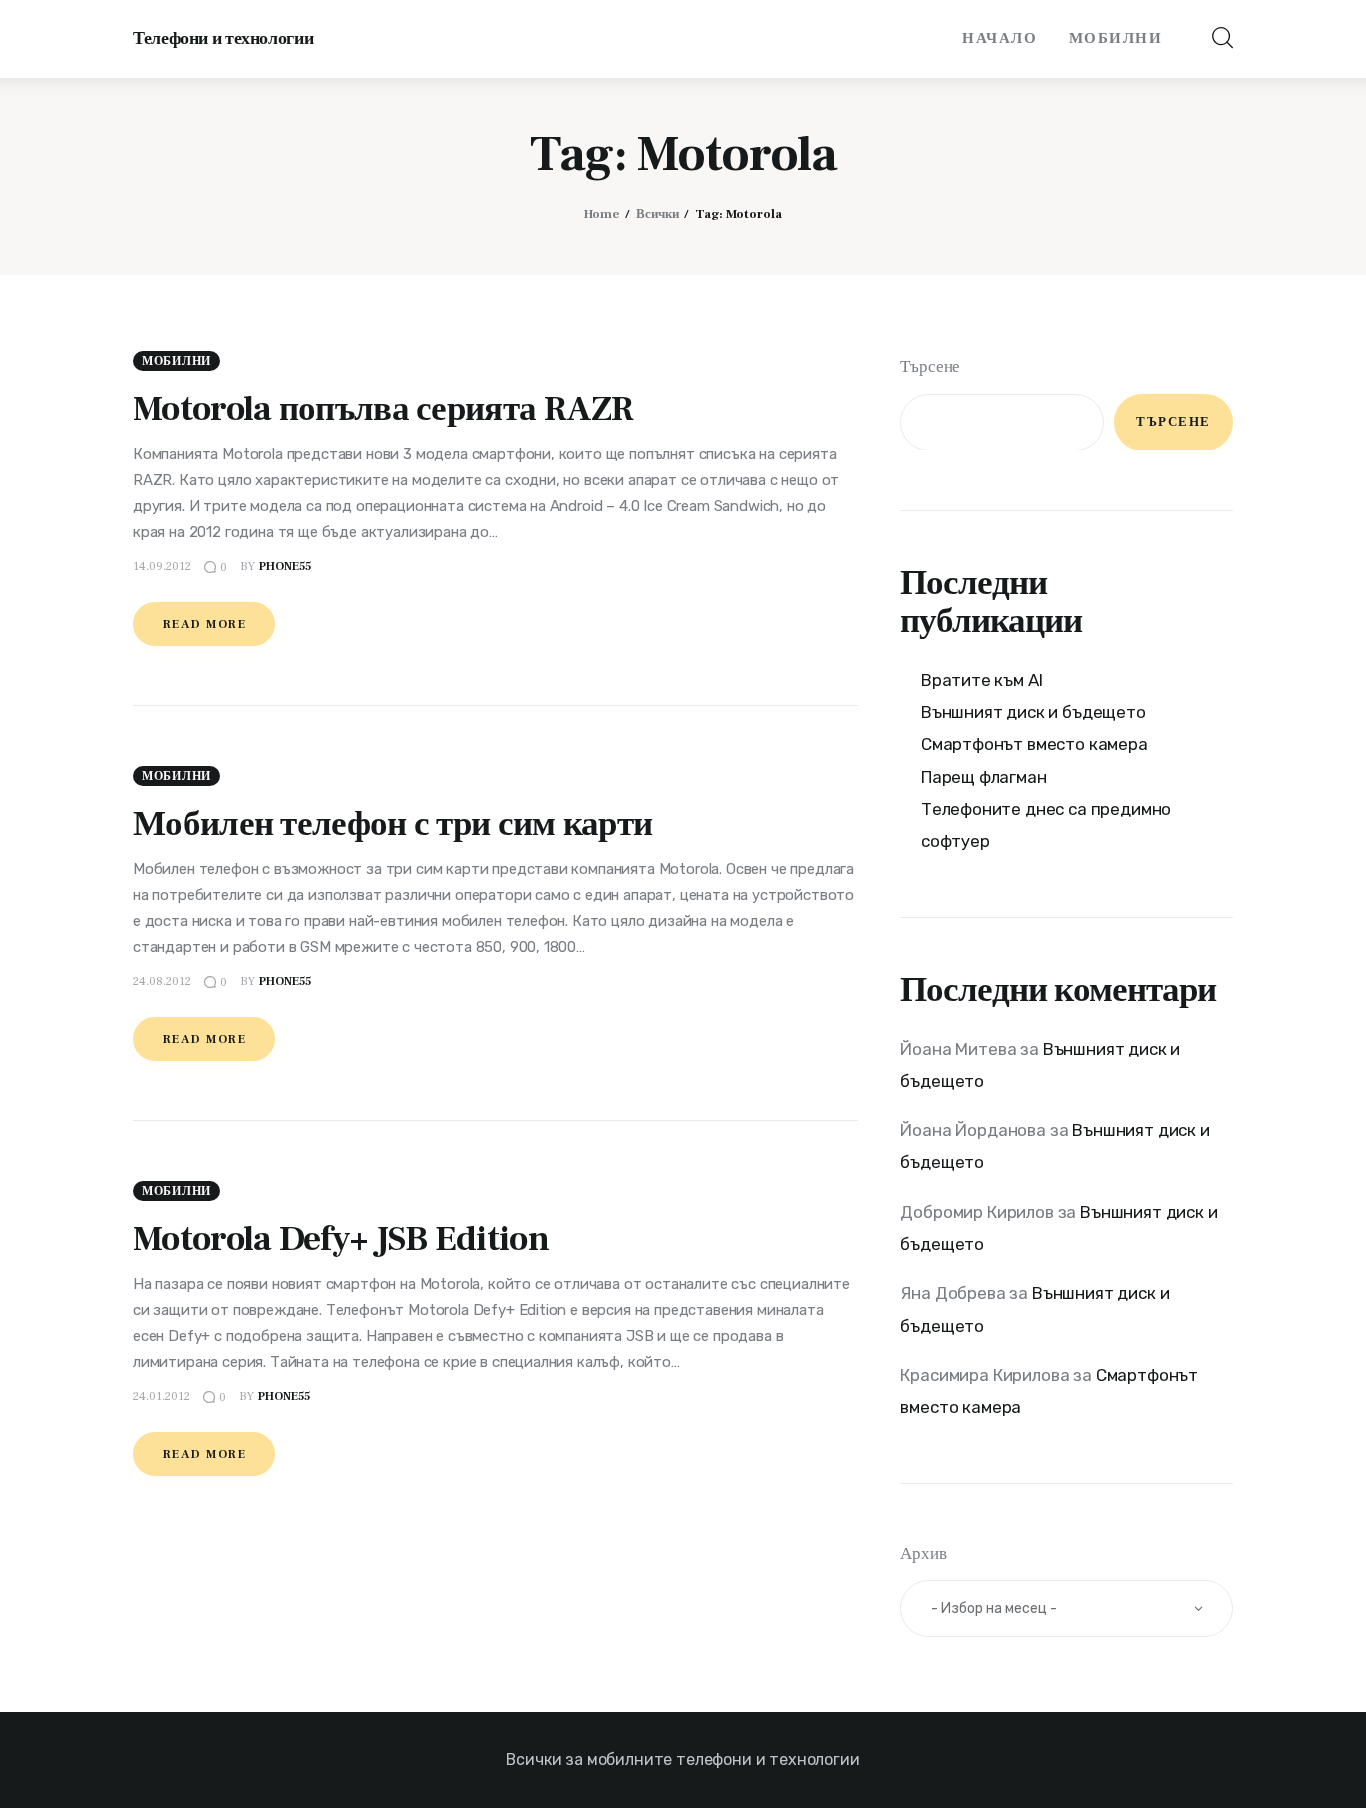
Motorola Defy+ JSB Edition (341, 1239)
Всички (657, 214)
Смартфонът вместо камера (1034, 744)
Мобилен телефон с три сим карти (392, 824)
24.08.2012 (162, 981)
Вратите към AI (982, 679)
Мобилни (176, 361)
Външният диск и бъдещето (1033, 711)
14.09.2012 (162, 566)
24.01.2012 (161, 1396)
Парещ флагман (984, 776)
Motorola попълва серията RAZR (383, 409)
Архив (923, 1553)
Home (601, 214)
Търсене (930, 367)
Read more (204, 624)
